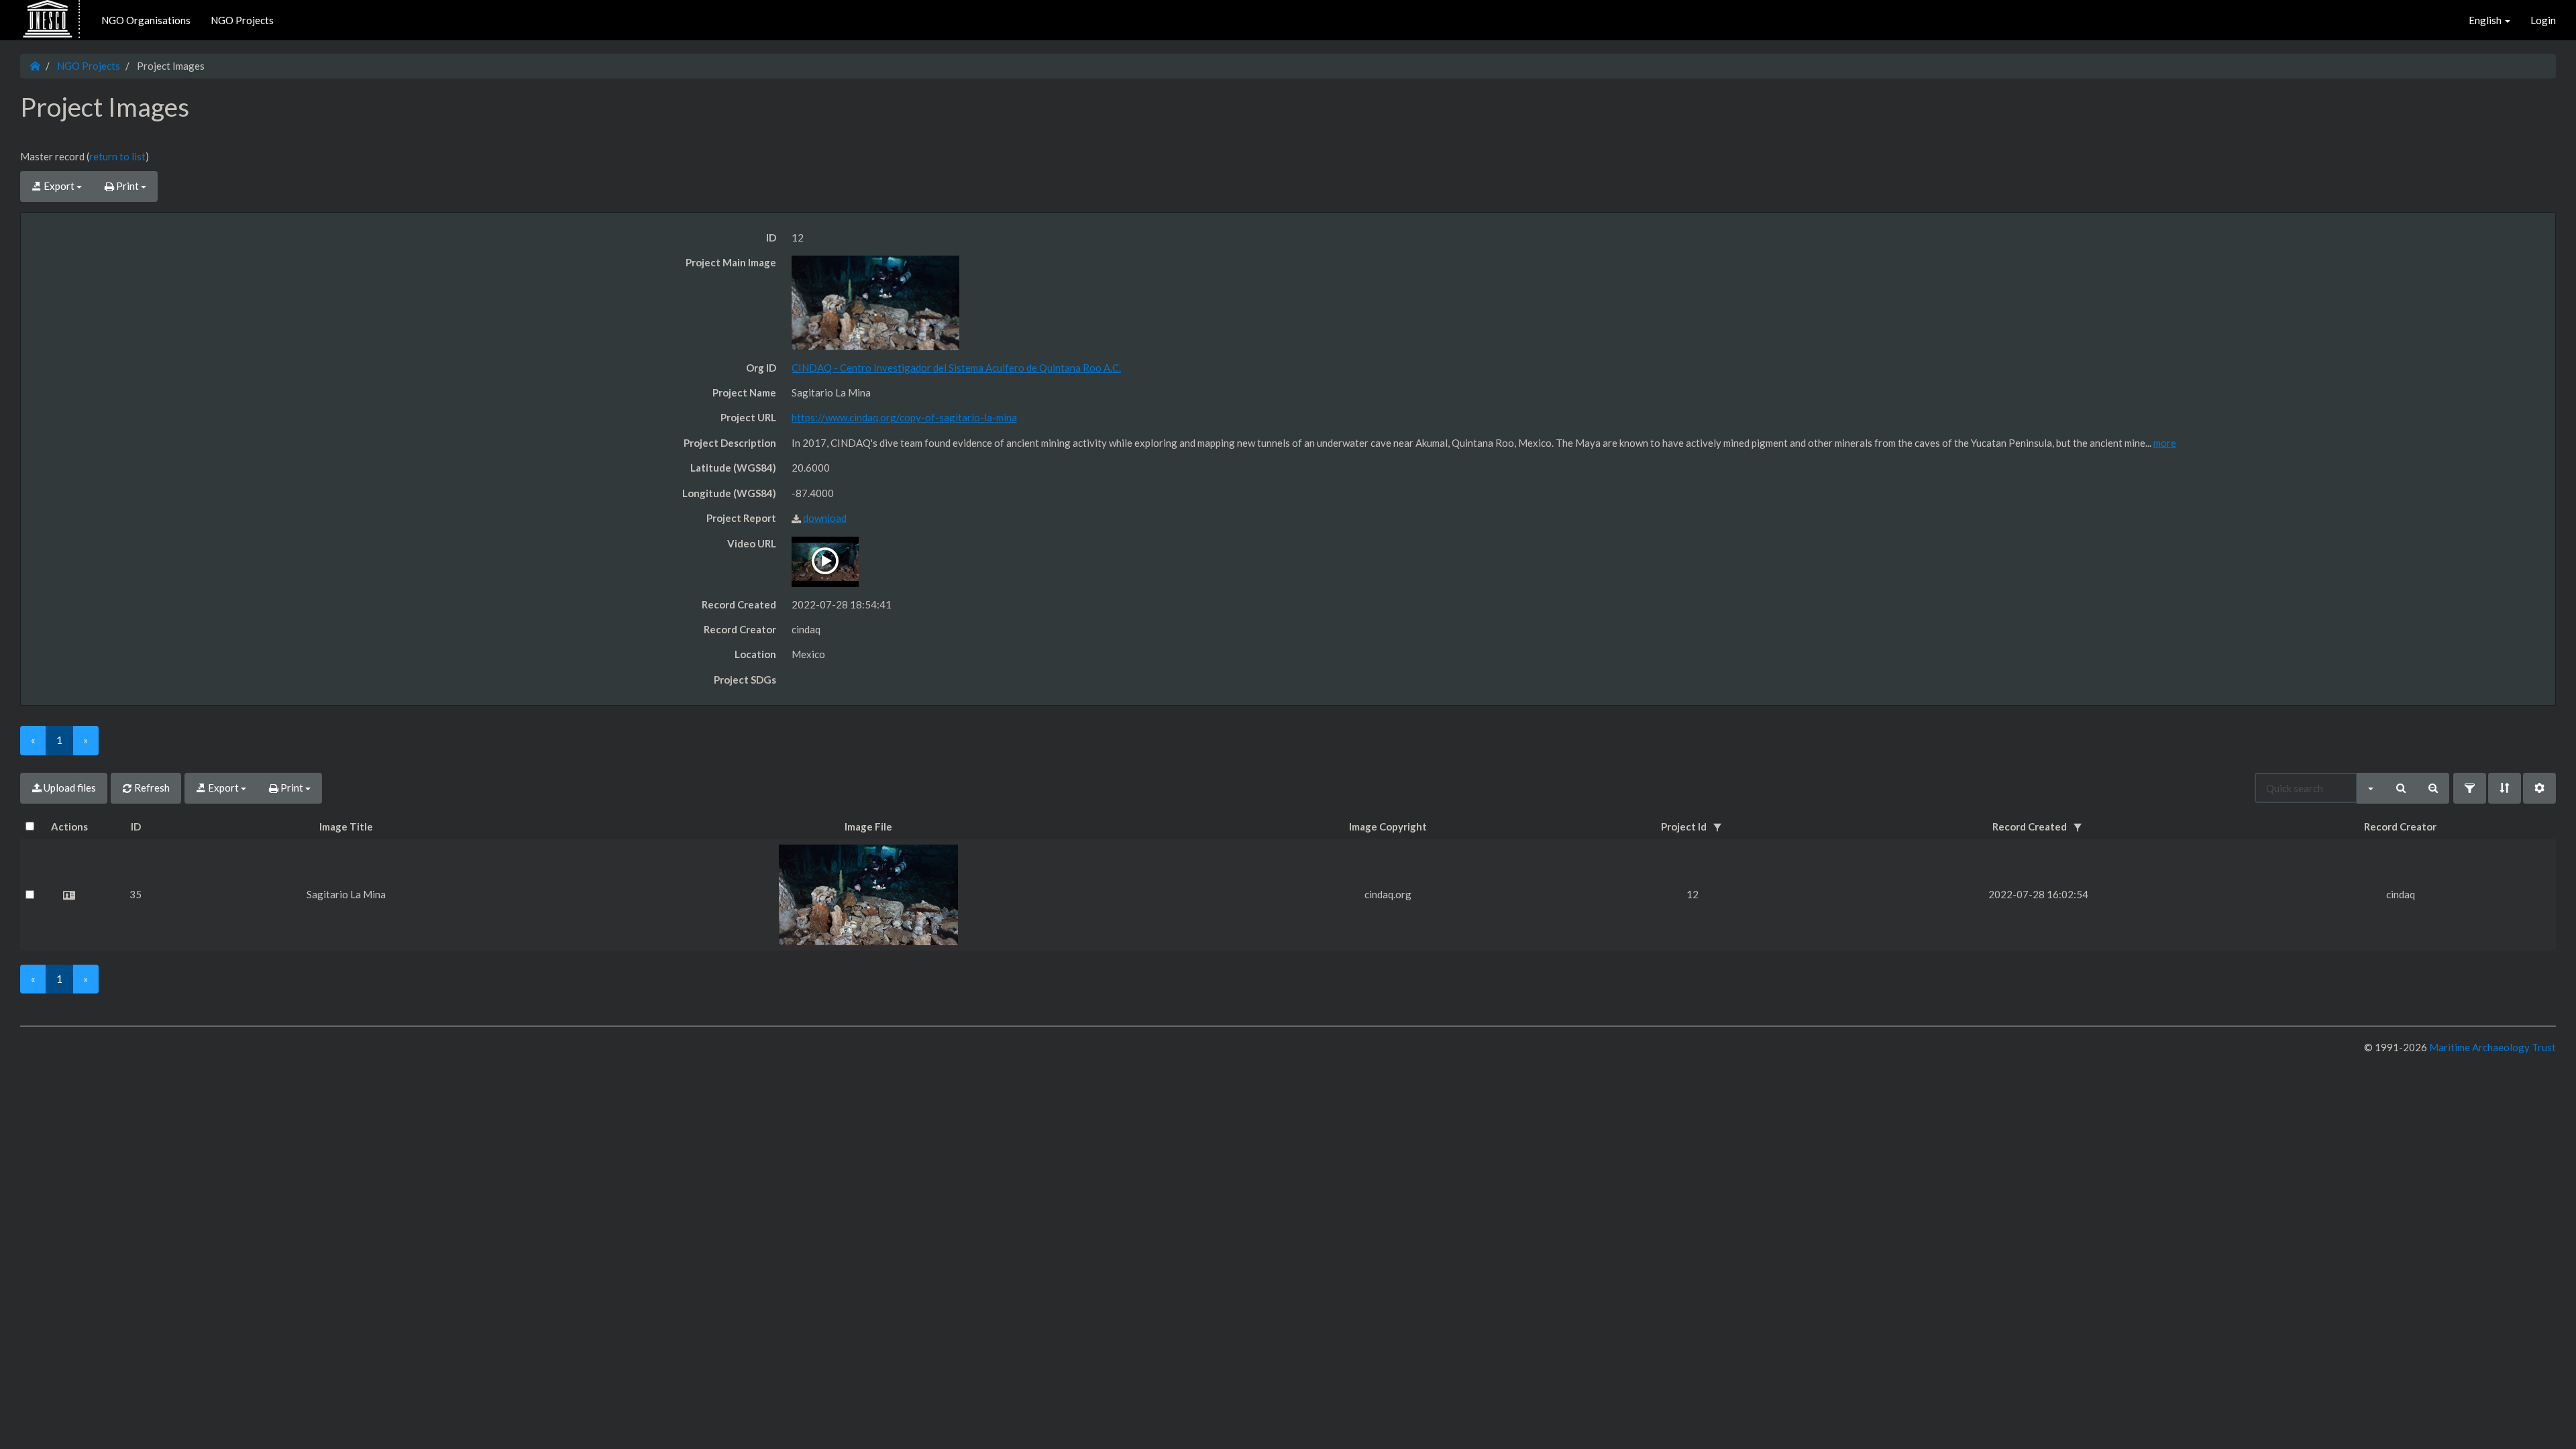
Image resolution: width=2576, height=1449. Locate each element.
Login (2543, 20)
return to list (117, 156)
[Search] (2401, 788)
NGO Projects (242, 20)
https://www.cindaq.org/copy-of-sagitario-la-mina (904, 417)
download (825, 518)
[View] (69, 895)
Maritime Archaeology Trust (2491, 1047)
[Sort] (2505, 788)
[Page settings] (2539, 788)
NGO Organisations (146, 20)
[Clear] (2433, 788)
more (2165, 443)
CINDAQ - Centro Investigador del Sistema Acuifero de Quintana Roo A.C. (956, 368)
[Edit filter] (2470, 788)
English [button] (2486, 20)
